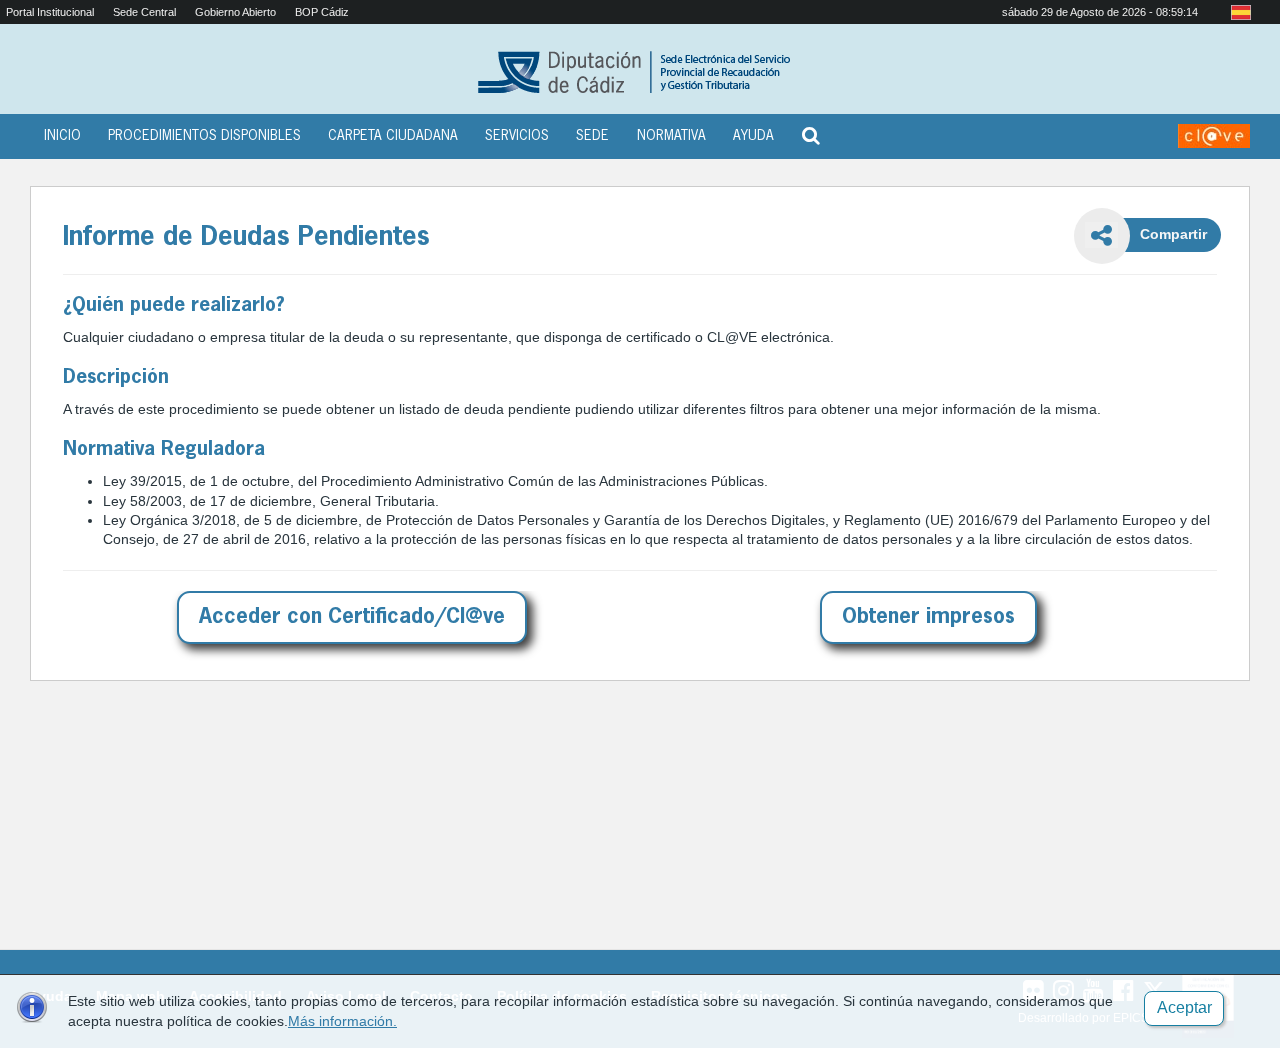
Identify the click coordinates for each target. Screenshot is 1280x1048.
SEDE (592, 136)
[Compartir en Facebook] (1101, 293)
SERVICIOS (517, 136)
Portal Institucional (50, 12)
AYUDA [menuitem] (753, 136)
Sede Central (144, 12)
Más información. (342, 1021)
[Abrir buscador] (811, 133)
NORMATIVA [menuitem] (671, 136)
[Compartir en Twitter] (1101, 391)
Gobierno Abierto (235, 12)
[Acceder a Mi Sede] (1214, 136)
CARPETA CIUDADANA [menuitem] (393, 136)
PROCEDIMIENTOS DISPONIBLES (204, 136)
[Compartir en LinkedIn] (1101, 342)
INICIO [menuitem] (62, 136)
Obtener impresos (928, 617)
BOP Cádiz (322, 12)
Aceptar (1184, 1007)
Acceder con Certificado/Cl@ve (352, 617)
